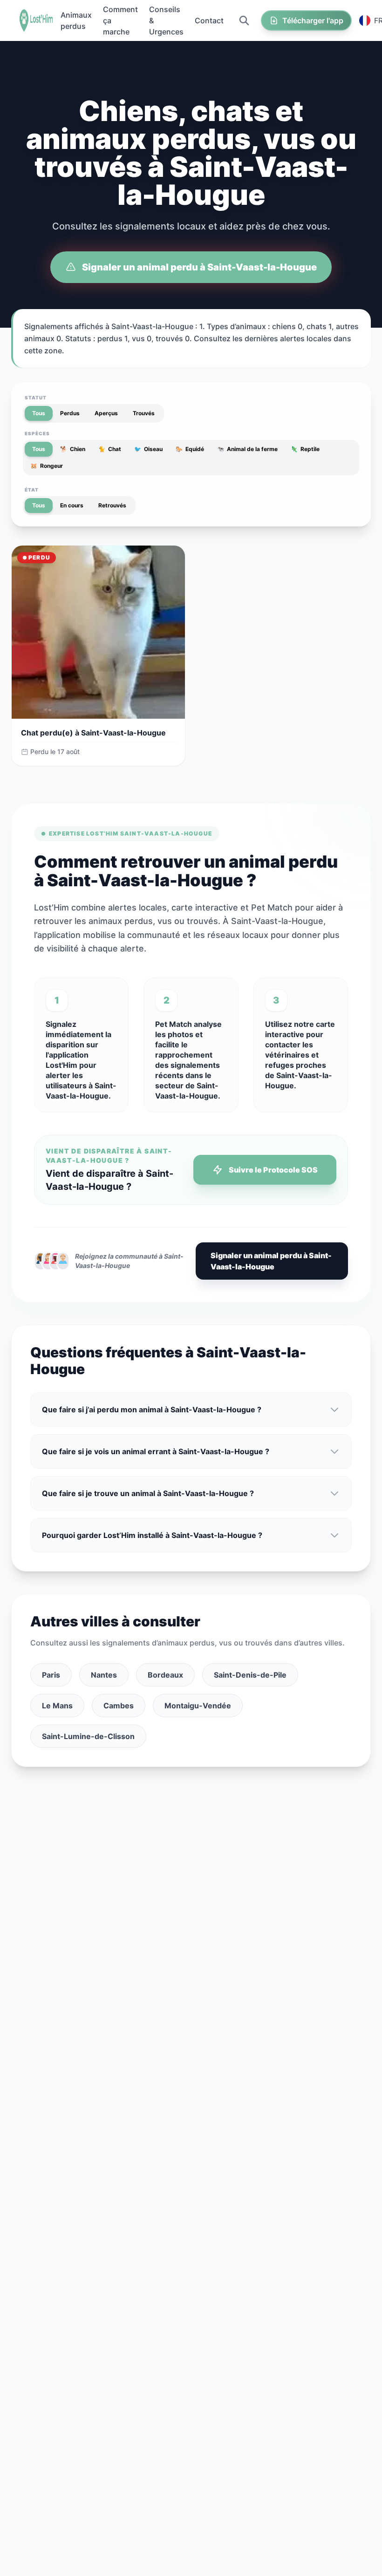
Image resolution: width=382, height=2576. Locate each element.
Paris (51, 1675)
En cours (72, 505)
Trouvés (144, 413)
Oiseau (148, 449)
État (32, 490)
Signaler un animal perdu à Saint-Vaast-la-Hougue (199, 267)
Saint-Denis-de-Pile (250, 1675)
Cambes (119, 1706)
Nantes (104, 1675)
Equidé (190, 449)
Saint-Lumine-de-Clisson (88, 1736)
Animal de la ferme (247, 449)
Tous (39, 413)
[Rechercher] (244, 20)
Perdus (70, 413)
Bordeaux (165, 1675)
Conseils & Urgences (166, 20)
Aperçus (106, 413)
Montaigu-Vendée (198, 1706)
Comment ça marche (120, 20)
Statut (36, 398)
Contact (209, 20)
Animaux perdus (76, 20)
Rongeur (47, 466)
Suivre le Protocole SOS (273, 1170)
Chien (73, 449)
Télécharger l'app (313, 20)
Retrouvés (112, 505)
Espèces (37, 433)
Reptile (305, 449)
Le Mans (57, 1706)
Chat (110, 449)
